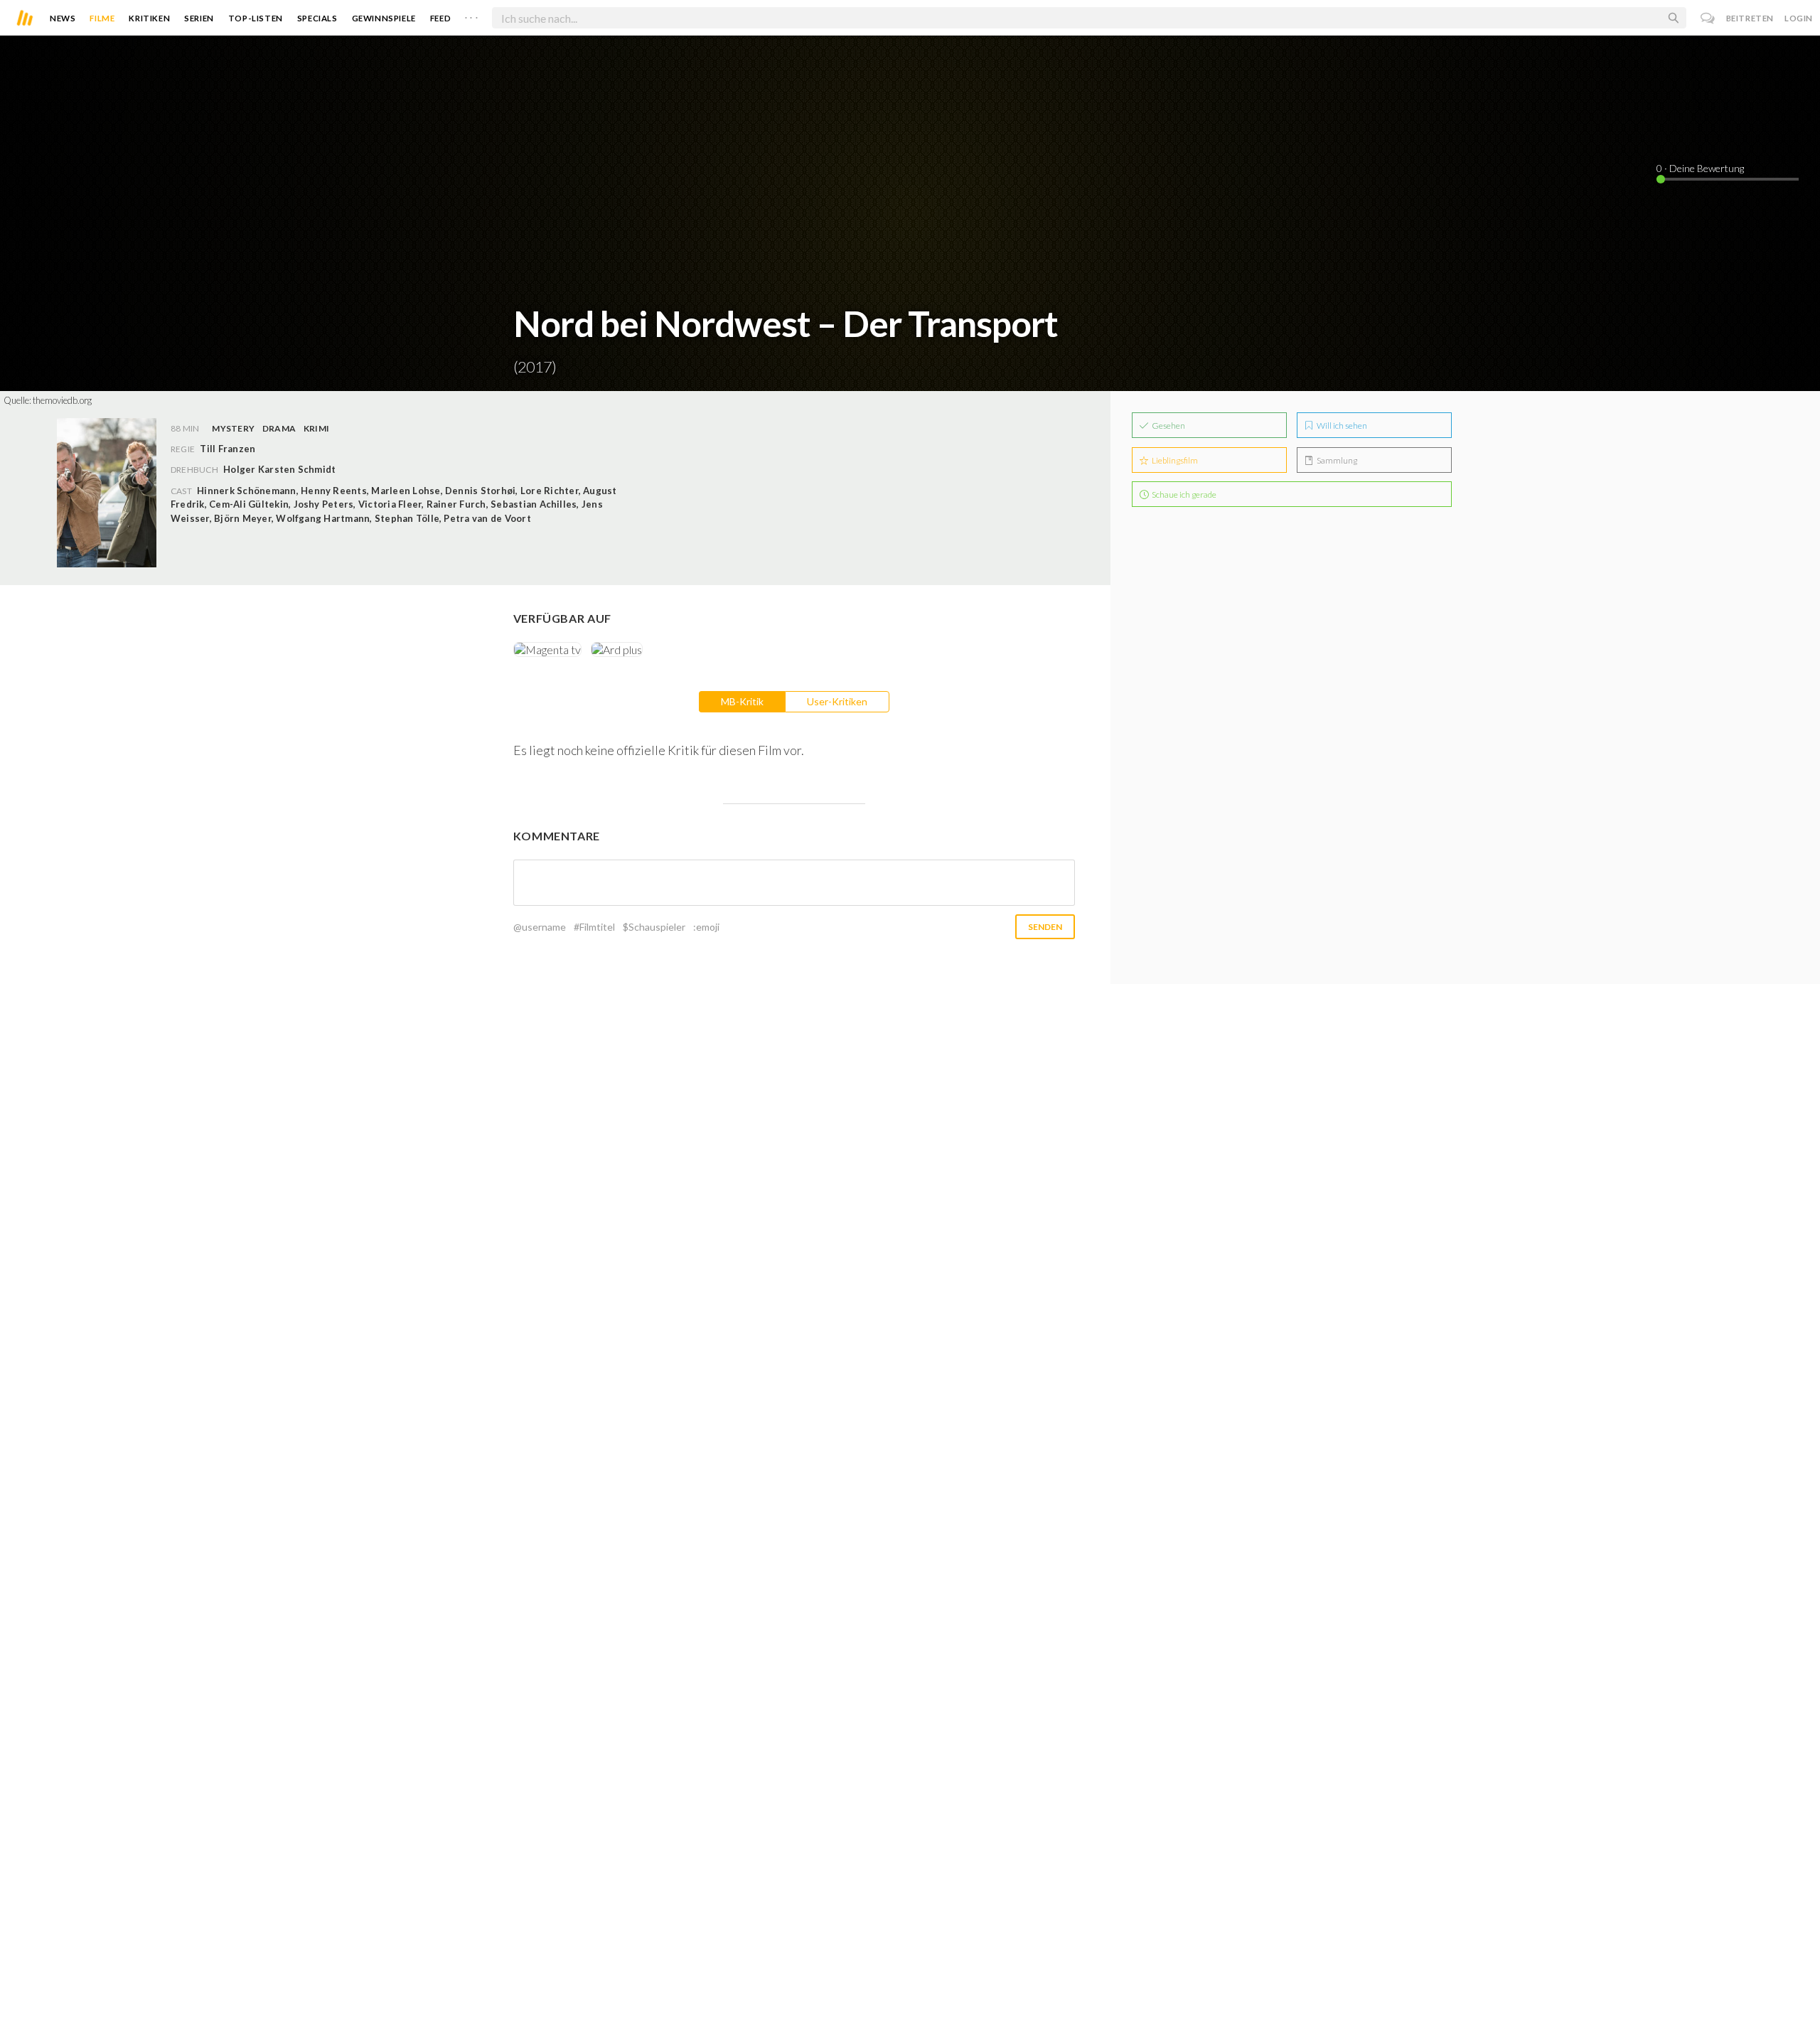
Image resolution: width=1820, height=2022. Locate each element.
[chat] (1708, 18)
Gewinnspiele (384, 18)
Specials (317, 18)
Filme (102, 18)
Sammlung (1336, 460)
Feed (440, 18)
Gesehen (1168, 426)
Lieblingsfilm (1174, 460)
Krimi (316, 428)
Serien (199, 18)
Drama (279, 428)
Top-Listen (256, 18)
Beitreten (1750, 18)
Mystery (233, 428)
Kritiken (149, 18)
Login (1799, 18)
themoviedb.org (62, 400)
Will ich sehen (1341, 426)
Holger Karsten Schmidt (279, 469)
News (63, 18)
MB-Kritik (742, 701)
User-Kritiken (837, 701)
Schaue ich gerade (1183, 494)
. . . (471, 15)
